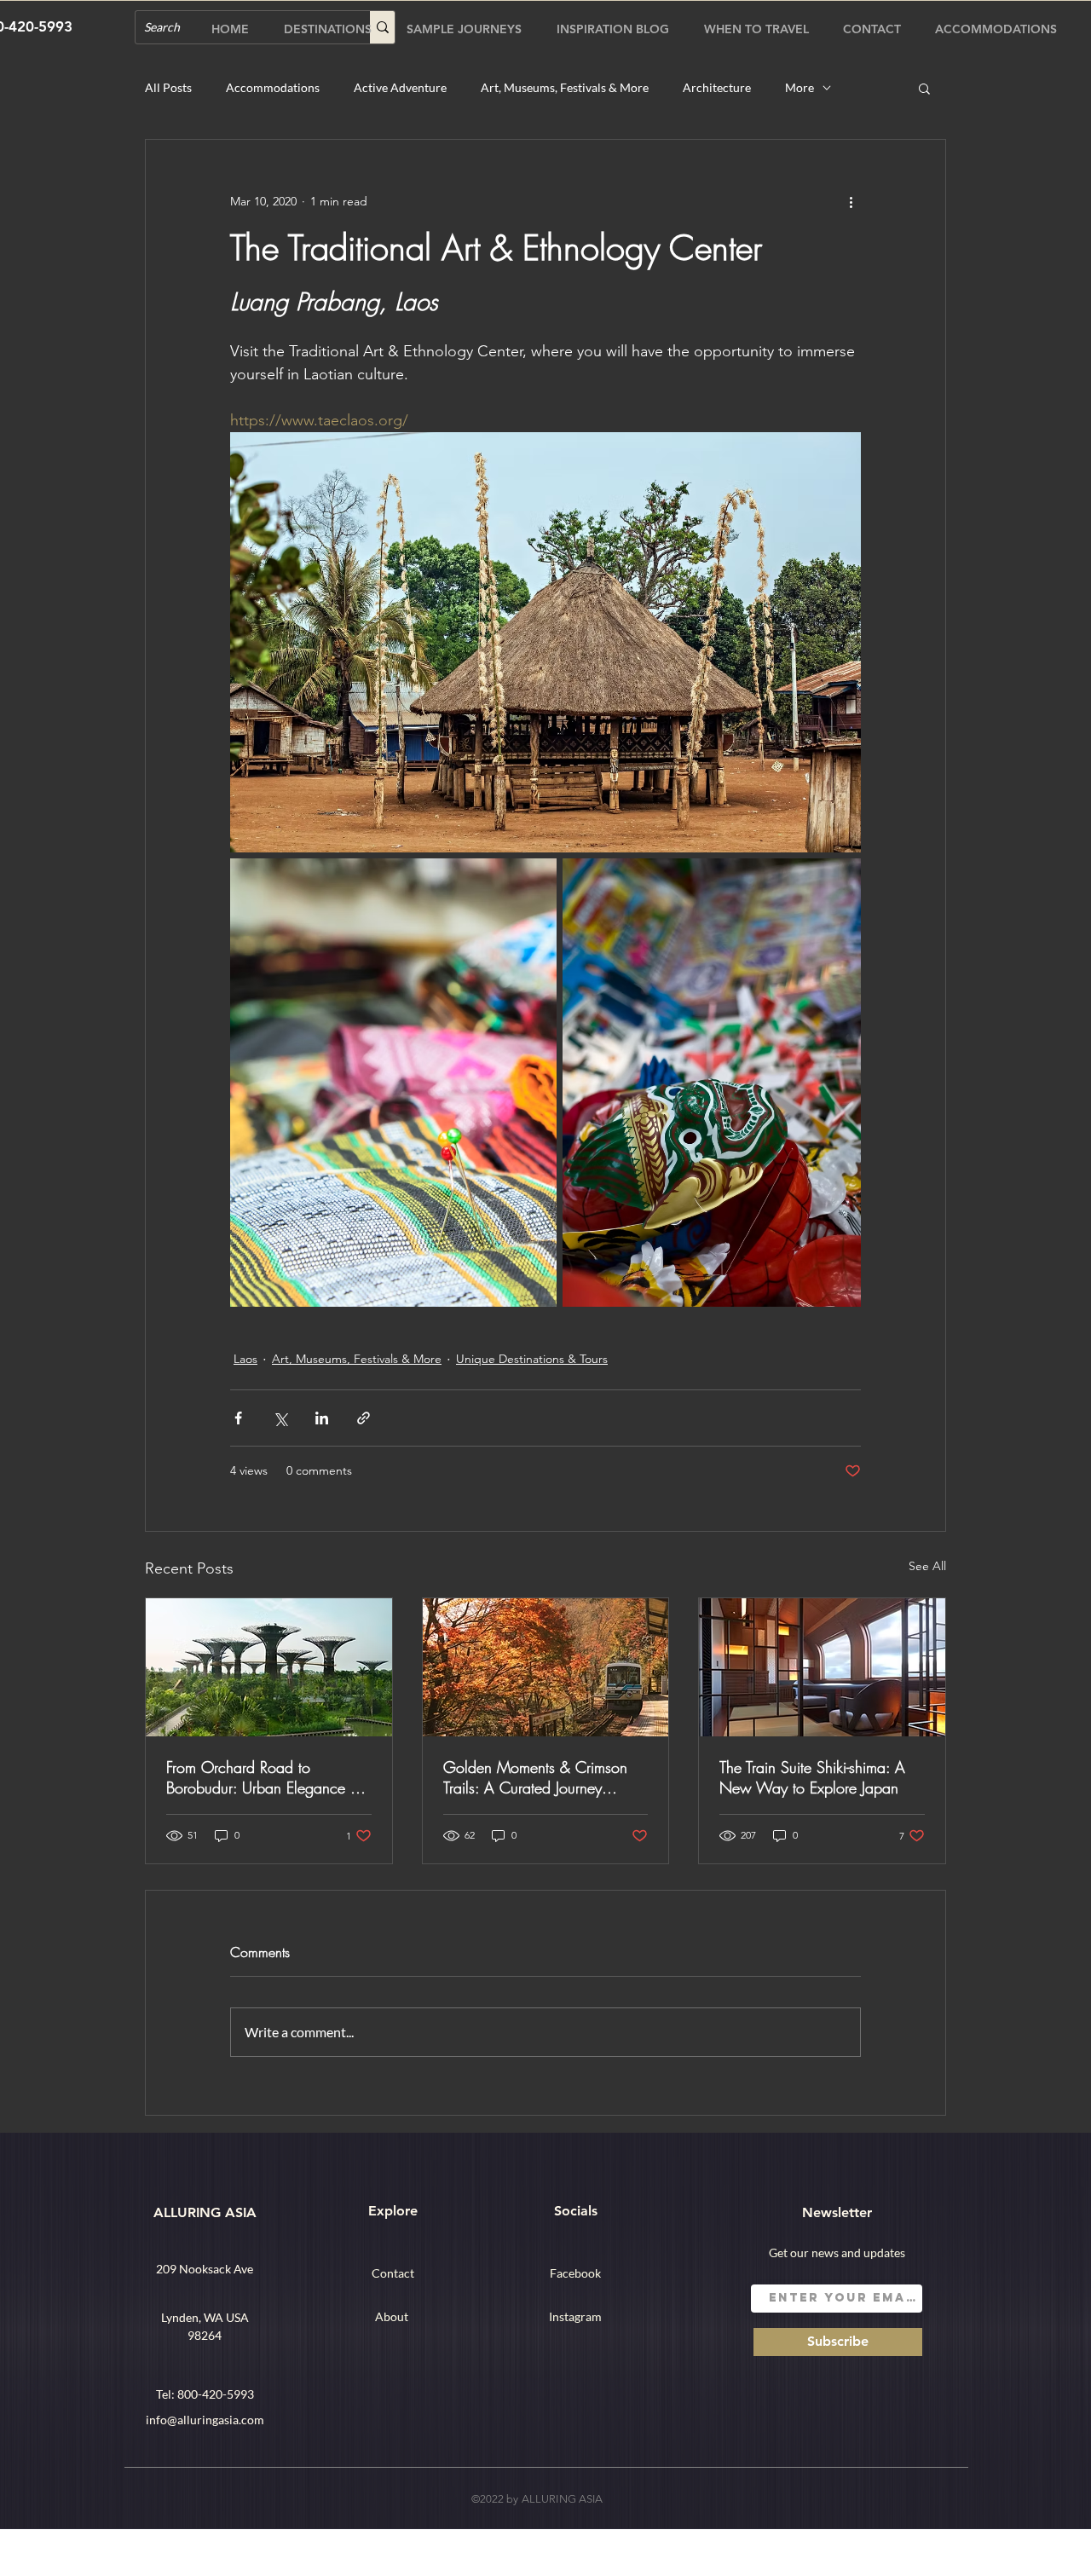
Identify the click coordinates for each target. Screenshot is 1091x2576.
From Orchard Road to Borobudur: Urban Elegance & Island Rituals (263, 1777)
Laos (245, 1359)
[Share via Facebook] (238, 1418)
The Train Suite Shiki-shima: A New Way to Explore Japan (812, 1777)
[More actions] (851, 201)
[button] (924, 88)
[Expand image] (545, 642)
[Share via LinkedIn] (322, 1418)
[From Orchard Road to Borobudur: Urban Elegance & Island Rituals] (269, 1667)
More (799, 87)
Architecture (717, 87)
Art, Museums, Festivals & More (565, 87)
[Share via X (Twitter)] (280, 1418)
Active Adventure (400, 87)
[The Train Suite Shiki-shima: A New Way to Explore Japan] (822, 1667)
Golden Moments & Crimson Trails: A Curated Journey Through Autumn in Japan (535, 1777)
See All (927, 1566)
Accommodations (273, 87)
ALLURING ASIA (205, 2212)
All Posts (168, 87)
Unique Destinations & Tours (532, 1359)
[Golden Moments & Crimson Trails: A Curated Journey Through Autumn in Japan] (546, 1667)
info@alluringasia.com (205, 2420)
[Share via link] (364, 1418)
